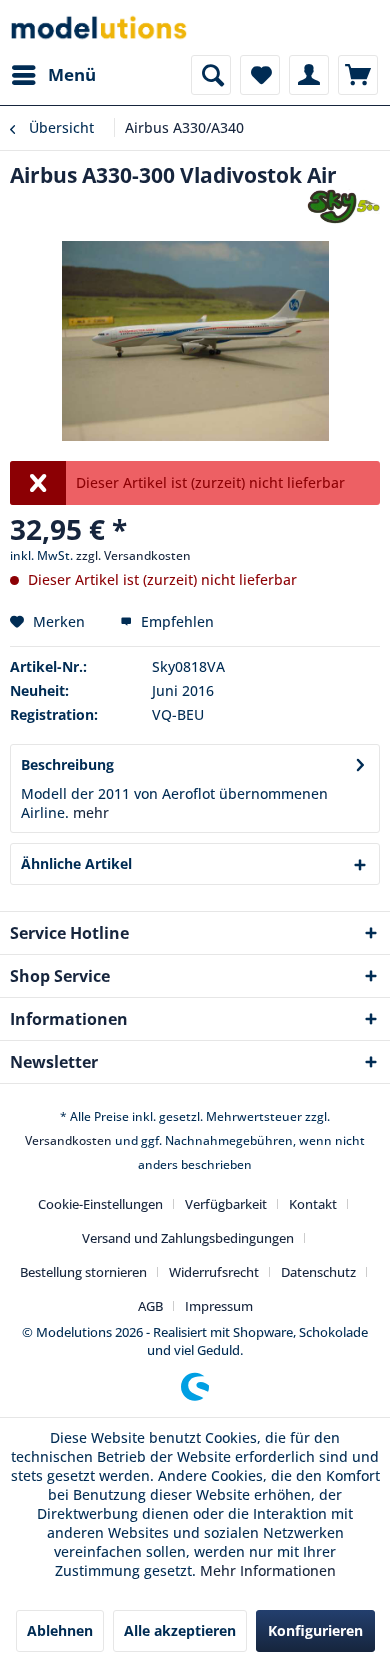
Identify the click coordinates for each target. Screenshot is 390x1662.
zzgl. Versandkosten (133, 555)
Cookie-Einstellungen (100, 1204)
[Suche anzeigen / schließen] (211, 75)
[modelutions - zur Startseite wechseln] (100, 27)
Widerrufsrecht (214, 1272)
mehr (91, 812)
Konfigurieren (315, 1630)
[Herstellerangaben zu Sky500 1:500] (343, 206)
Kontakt (313, 1204)
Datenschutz (318, 1272)
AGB (150, 1306)
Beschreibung (67, 764)
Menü (72, 74)
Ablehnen (60, 1630)
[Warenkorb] (358, 75)
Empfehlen (175, 621)
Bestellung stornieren (83, 1272)
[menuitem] (53, 75)
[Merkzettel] (260, 75)
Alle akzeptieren (180, 1630)
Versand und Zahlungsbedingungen (188, 1238)
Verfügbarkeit (226, 1204)
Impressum (219, 1306)
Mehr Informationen (268, 1570)
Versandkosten (68, 1140)
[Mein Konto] (309, 75)
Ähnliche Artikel (76, 863)
